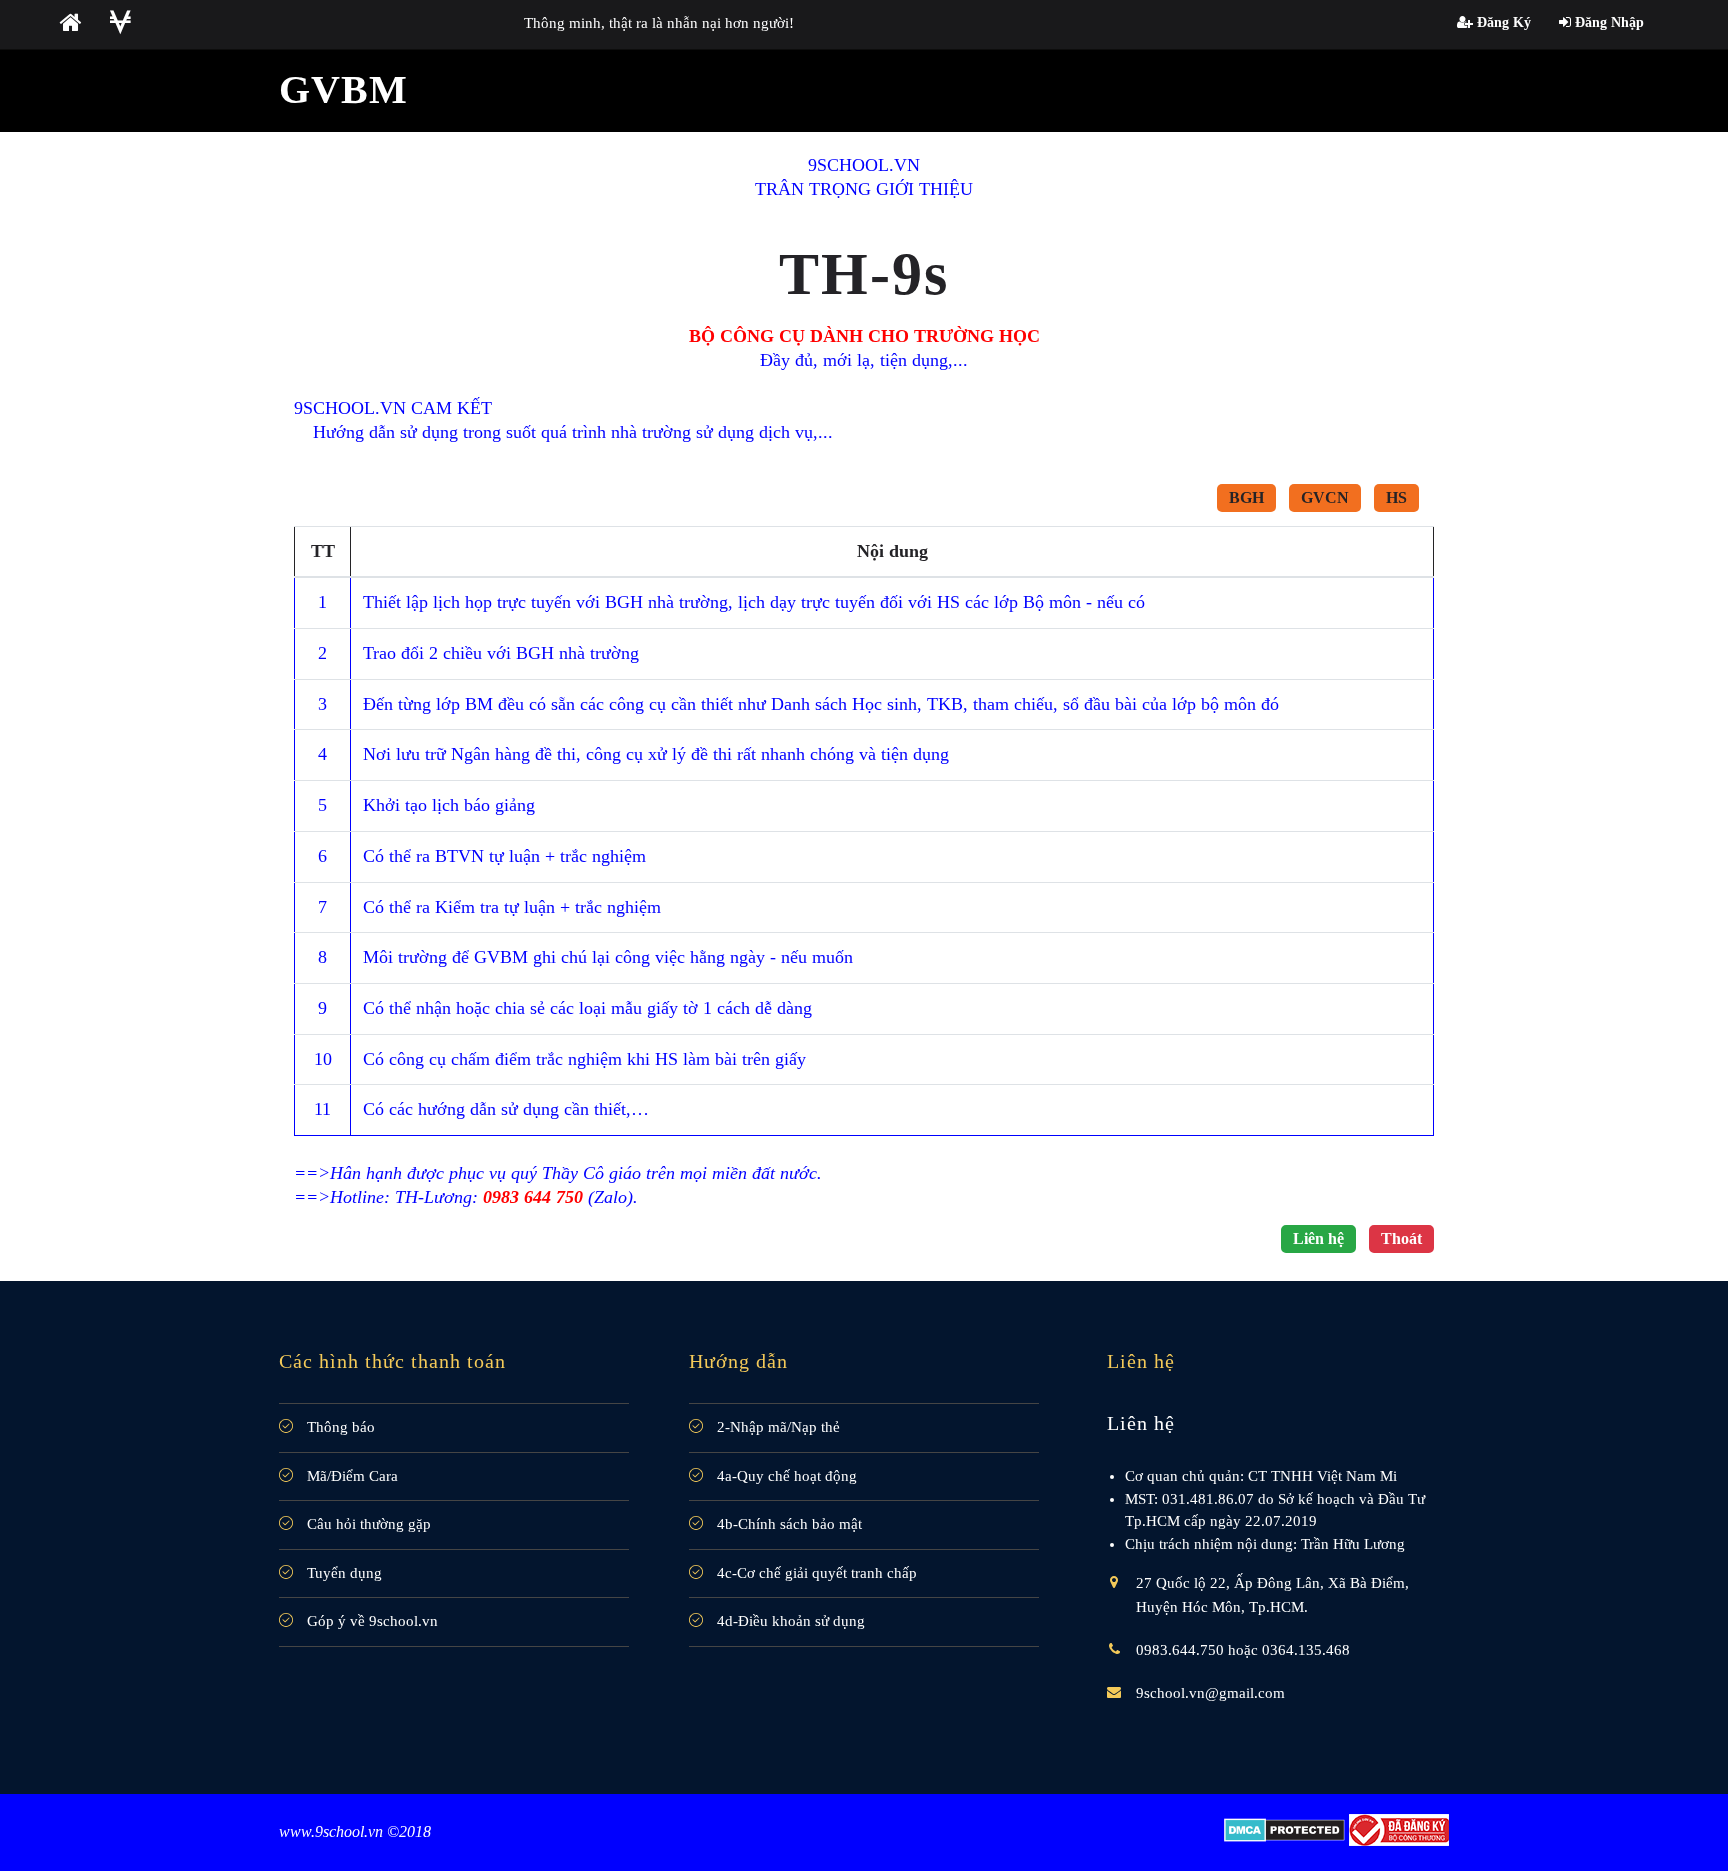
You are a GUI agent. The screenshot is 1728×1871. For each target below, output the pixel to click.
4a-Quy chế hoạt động (785, 1476)
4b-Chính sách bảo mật (787, 1524)
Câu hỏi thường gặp (367, 1524)
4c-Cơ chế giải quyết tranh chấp (815, 1573)
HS (1396, 497)
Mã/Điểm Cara (350, 1476)
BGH (1246, 497)
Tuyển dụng (342, 1573)
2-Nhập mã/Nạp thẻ (776, 1427)
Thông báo (339, 1427)
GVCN (1325, 497)
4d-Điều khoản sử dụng (789, 1621)
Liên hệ (1318, 1238)
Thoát (1401, 1238)
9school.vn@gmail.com (1210, 1693)
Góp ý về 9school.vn (370, 1621)
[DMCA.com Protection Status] (1284, 1828)
